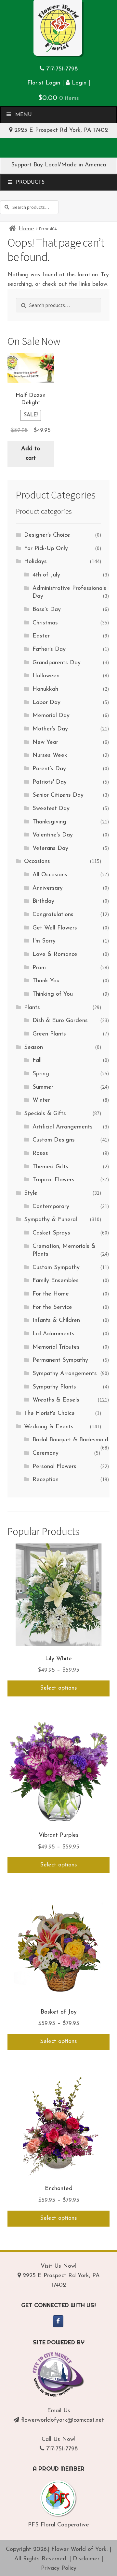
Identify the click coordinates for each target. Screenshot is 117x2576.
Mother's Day (50, 729)
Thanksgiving (49, 822)
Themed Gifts (50, 1167)
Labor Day (46, 703)
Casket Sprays (51, 1233)
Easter (41, 636)
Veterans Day (50, 849)
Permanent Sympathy (60, 1360)
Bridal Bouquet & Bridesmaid (70, 1440)
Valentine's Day (53, 835)
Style (31, 1193)
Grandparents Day (57, 663)
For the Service (52, 1308)
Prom (39, 968)
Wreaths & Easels (56, 1400)
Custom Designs (54, 1140)
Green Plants (49, 1034)
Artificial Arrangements (63, 1127)
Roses (40, 1154)
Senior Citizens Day (58, 795)
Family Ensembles (56, 1281)
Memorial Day (51, 716)
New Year (45, 743)
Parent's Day (49, 769)
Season (33, 1048)
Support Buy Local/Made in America (58, 165)
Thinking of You (53, 994)
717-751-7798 (62, 69)
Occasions (37, 862)
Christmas (45, 623)
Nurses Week (50, 756)
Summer (43, 1087)
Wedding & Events (49, 1427)
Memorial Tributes (56, 1347)
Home (26, 229)
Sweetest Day (51, 809)
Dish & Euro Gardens (60, 1021)
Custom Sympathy (56, 1268)
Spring (41, 1074)
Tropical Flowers (53, 1180)
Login (78, 83)
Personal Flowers (54, 1467)
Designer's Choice (47, 535)
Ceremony (45, 1453)
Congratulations (53, 915)
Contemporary (51, 1207)
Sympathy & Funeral (51, 1220)
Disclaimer (86, 2559)
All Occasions (50, 875)
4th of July (46, 575)
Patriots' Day (50, 782)
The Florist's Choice (49, 1414)
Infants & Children (56, 1321)
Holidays (35, 562)
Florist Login (44, 83)
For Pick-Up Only (46, 549)
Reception (45, 1480)
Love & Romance (55, 955)
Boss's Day (47, 610)
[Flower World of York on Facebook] (58, 2321)
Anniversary (48, 888)
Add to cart (31, 454)
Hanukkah (45, 689)
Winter (41, 1100)
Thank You (46, 981)
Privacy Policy (59, 2568)
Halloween (46, 676)
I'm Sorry (44, 941)
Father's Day (49, 650)
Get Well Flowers (55, 928)
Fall (37, 1061)
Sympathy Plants (54, 1387)
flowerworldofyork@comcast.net (63, 2420)
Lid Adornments (53, 1334)
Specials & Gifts (45, 1114)
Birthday (43, 901)
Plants (32, 1008)
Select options (58, 1688)
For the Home (51, 1294)
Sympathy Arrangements (65, 1374)
